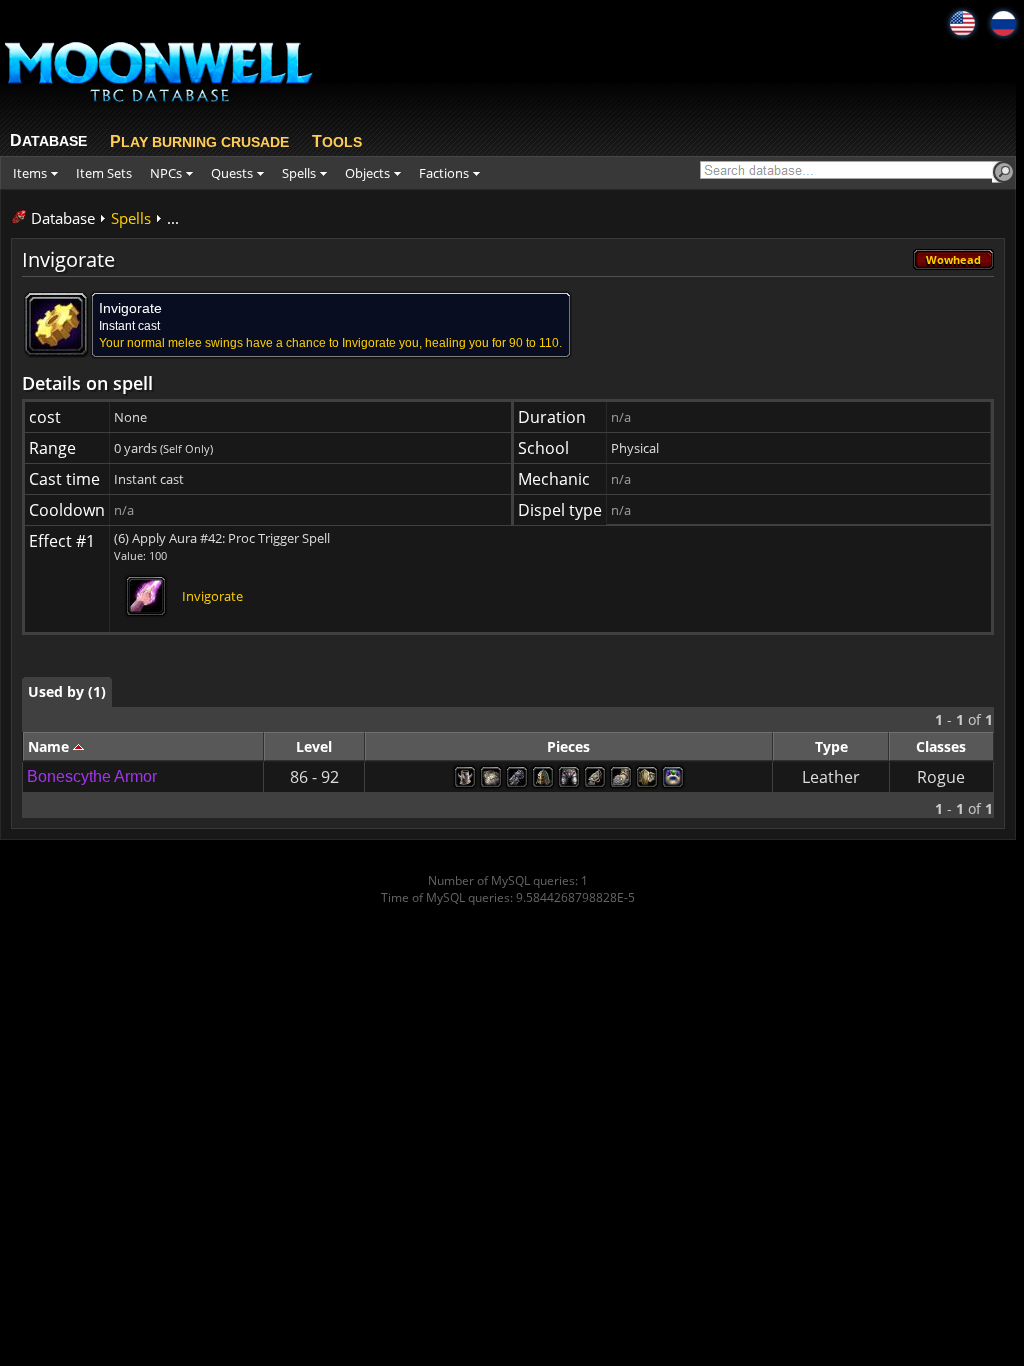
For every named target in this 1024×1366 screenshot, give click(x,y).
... (173, 218)
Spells (131, 218)
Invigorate (212, 596)
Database (63, 218)
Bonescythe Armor (92, 776)
